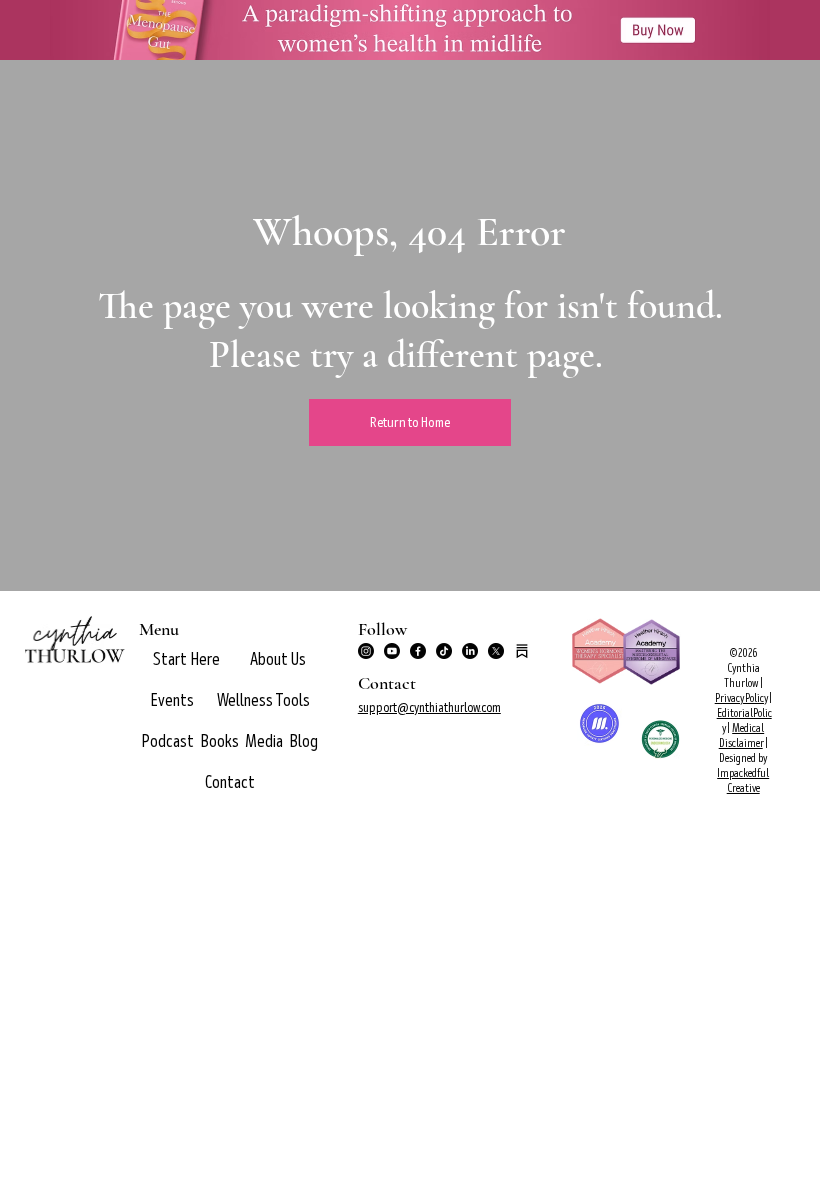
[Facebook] (418, 651)
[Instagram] (366, 651)
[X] (496, 651)
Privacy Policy (741, 698)
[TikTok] (444, 651)
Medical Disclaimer (742, 736)
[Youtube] (392, 651)
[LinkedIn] (470, 651)
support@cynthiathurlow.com (429, 707)
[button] (278, 659)
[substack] (522, 651)
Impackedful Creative (743, 781)
